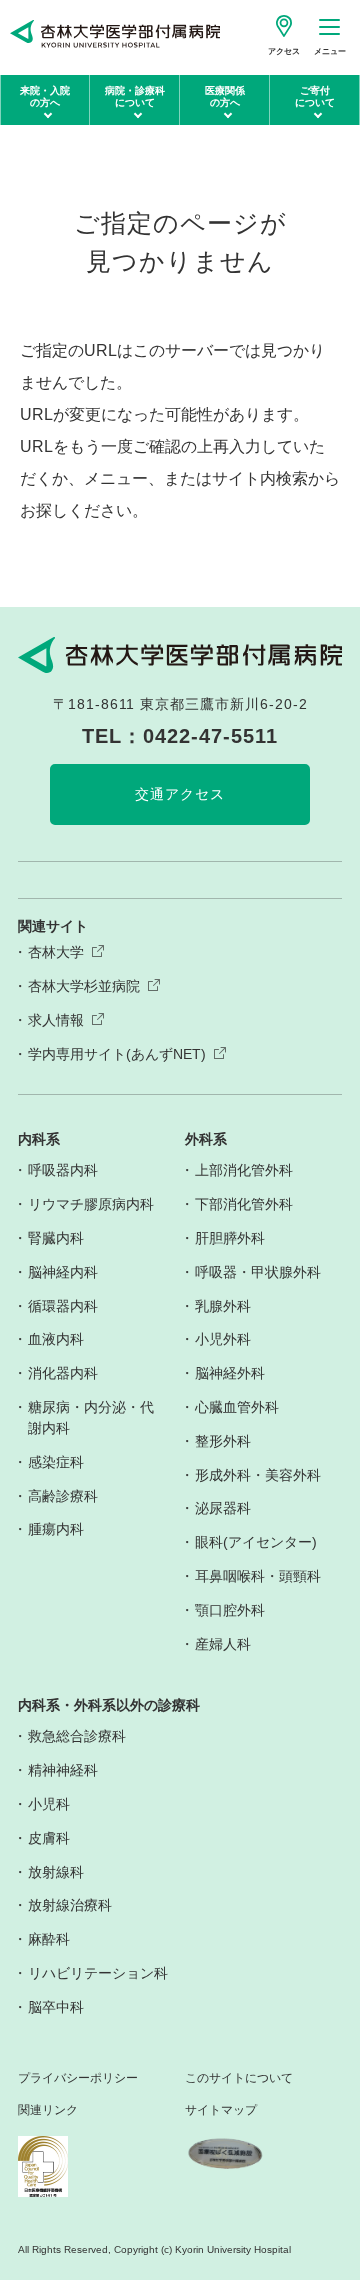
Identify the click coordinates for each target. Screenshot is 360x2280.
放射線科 (56, 1872)
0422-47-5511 (210, 736)
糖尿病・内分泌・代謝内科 (91, 1417)
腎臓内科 (56, 1238)
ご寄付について (315, 96)
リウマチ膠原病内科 (91, 1204)
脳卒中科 (56, 2007)
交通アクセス (180, 794)
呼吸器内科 (63, 1170)
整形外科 (223, 1441)
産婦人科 (223, 1644)
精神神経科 (63, 1770)
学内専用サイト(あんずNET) (117, 1054)
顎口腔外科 (230, 1610)
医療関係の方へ (225, 96)
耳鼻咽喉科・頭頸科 (258, 1576)
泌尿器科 (223, 1508)
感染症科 (56, 1462)
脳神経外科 (230, 1373)
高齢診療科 (63, 1496)
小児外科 (223, 1339)
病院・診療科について (135, 96)
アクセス (284, 51)
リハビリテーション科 (98, 1973)
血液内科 (56, 1339)
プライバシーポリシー (78, 2078)
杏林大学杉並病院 (84, 986)
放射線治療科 (70, 1905)
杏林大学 (56, 952)
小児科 (49, 1804)
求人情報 (56, 1020)
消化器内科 (63, 1373)
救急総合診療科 (77, 1736)
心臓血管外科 (237, 1407)
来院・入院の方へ (45, 96)
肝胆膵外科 (230, 1238)
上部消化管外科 (244, 1170)
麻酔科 (49, 1939)
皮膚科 (49, 1838)
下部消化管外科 (244, 1204)
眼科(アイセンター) (256, 1542)
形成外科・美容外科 (258, 1475)
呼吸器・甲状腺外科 (258, 1272)
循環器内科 (63, 1306)
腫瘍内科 (56, 1529)
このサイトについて (239, 2078)
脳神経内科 (63, 1272)
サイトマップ (221, 2110)
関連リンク (48, 2110)
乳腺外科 (223, 1306)
